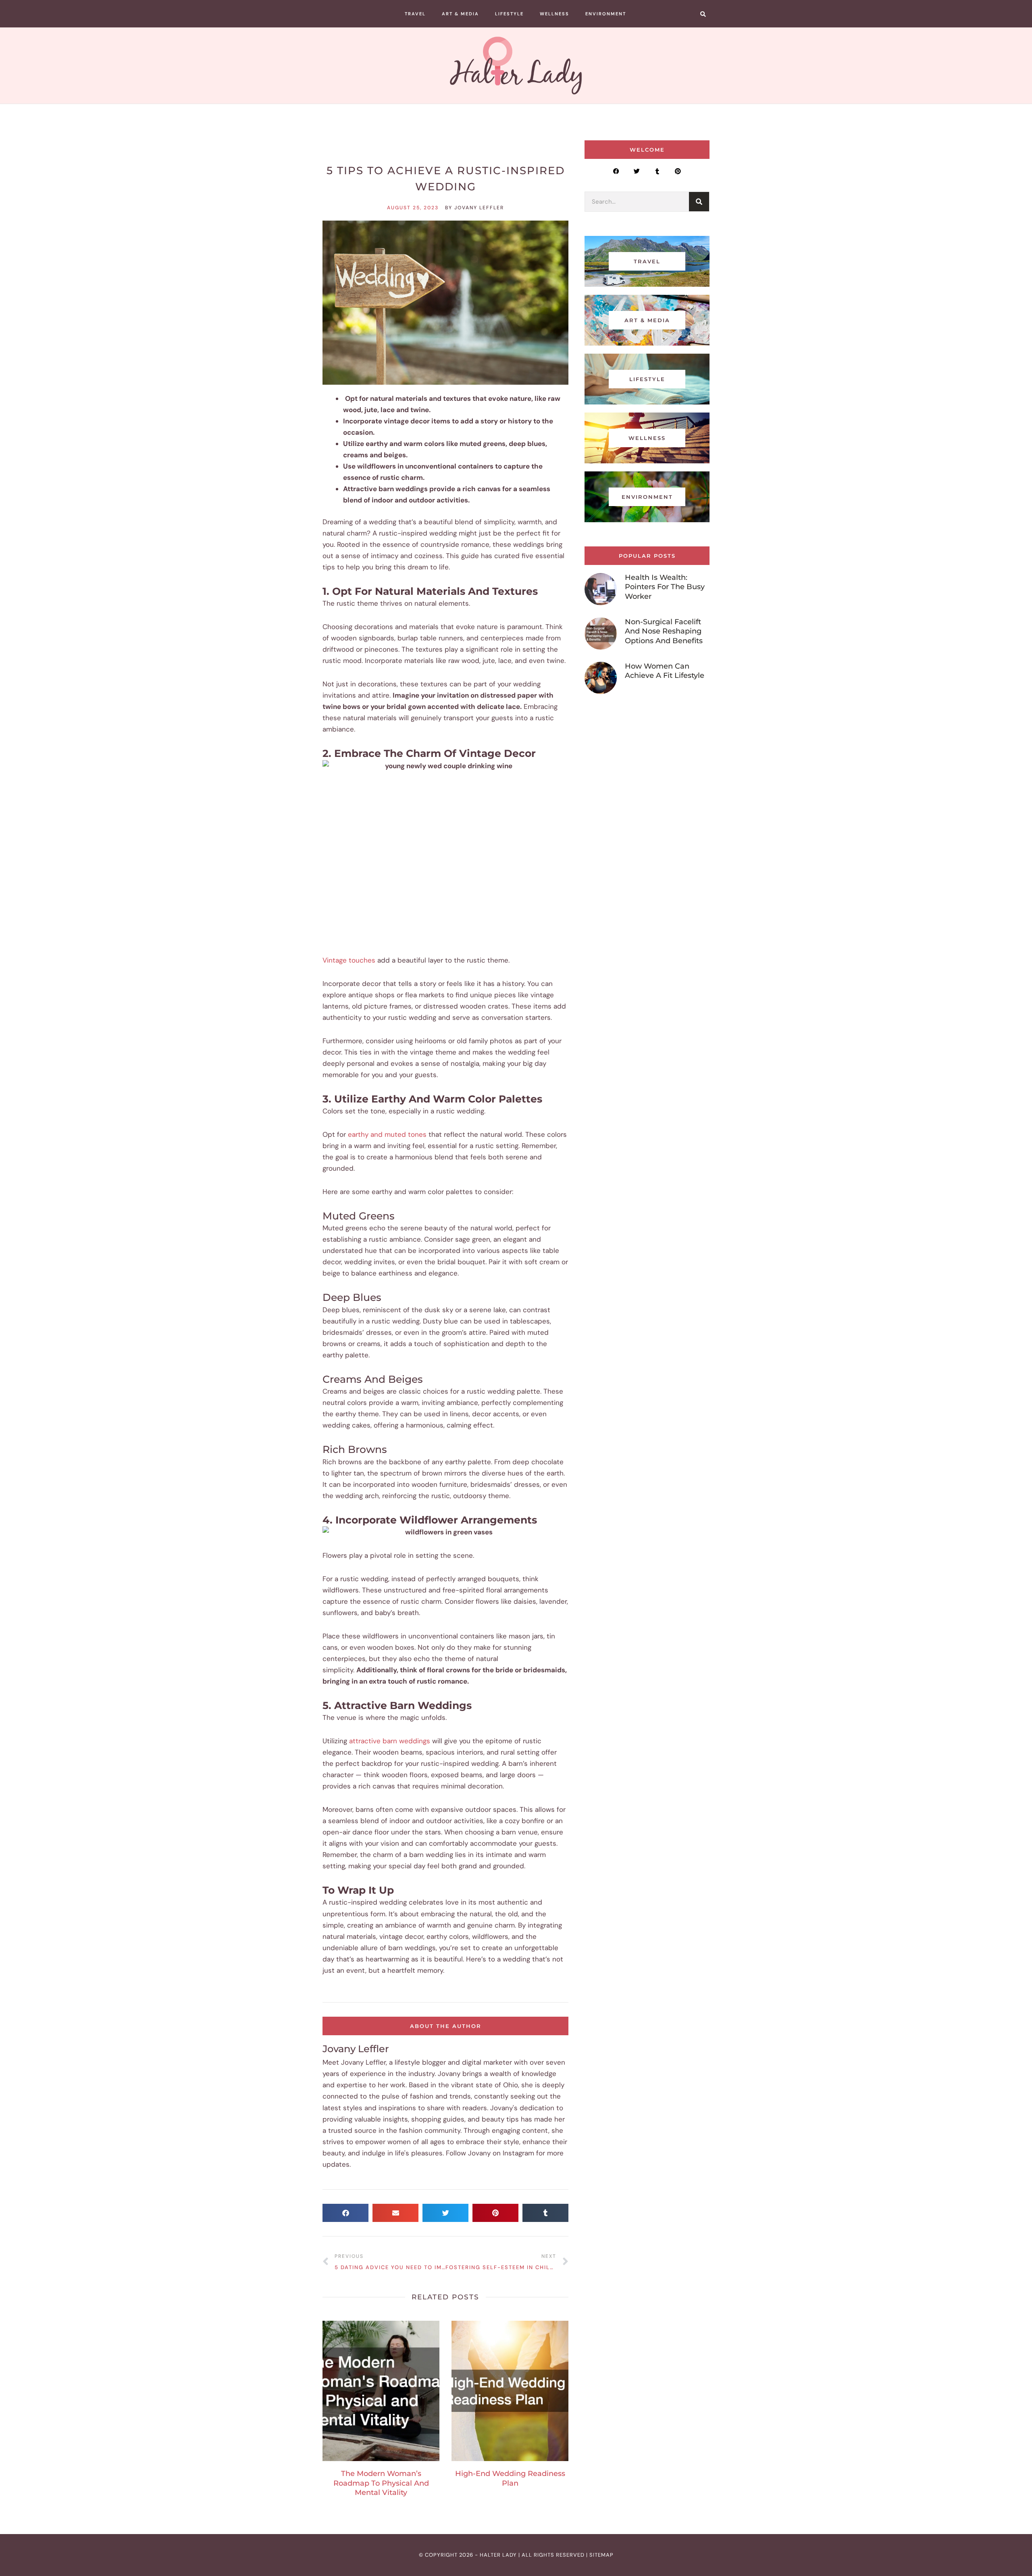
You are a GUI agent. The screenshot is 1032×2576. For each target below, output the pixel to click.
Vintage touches (349, 960)
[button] (703, 14)
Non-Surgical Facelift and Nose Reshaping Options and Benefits (664, 631)
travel (647, 261)
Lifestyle (509, 14)
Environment (606, 14)
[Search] (699, 202)
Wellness (554, 14)
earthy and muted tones (387, 1134)
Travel (415, 14)
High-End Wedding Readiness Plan (510, 2478)
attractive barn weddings (390, 1741)
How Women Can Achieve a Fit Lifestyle (665, 671)
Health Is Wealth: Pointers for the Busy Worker (665, 587)
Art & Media (460, 14)
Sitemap (601, 2555)
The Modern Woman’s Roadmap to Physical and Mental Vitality (381, 2483)
